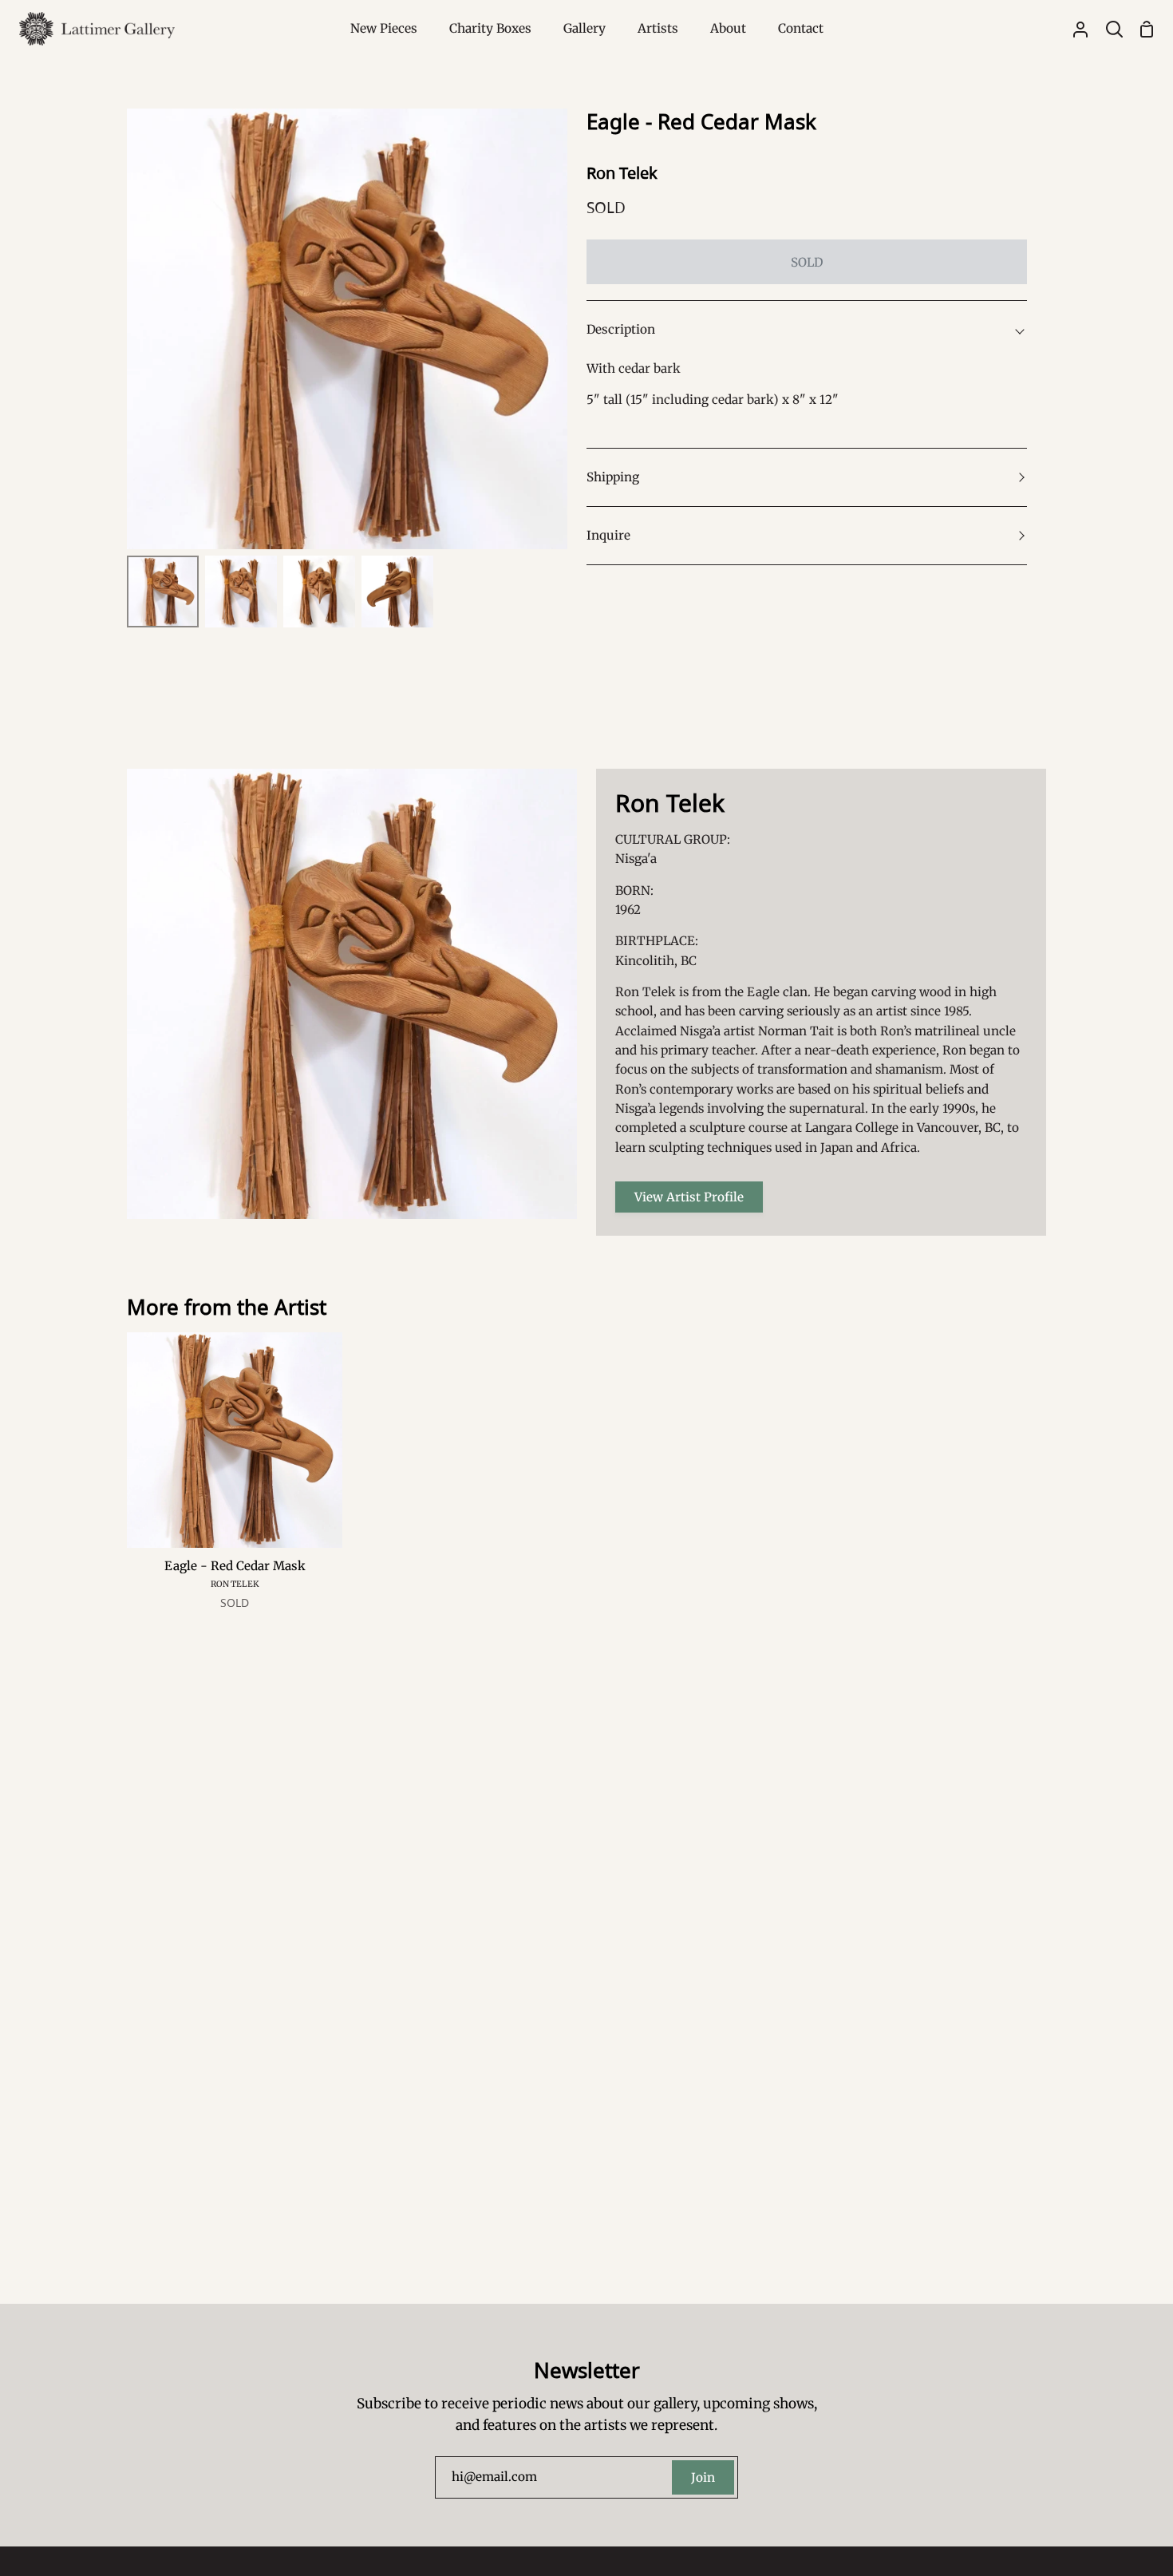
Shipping (613, 477)
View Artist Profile (689, 1197)
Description (621, 329)
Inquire (608, 535)
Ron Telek (622, 173)
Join (703, 2477)
